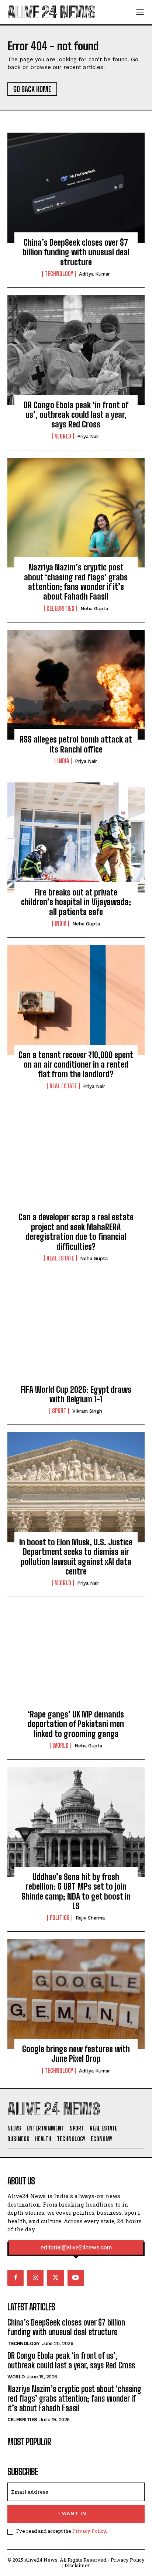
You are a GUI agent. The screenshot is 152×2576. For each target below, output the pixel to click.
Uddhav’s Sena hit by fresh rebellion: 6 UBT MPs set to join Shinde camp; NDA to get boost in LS (76, 1891)
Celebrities (61, 608)
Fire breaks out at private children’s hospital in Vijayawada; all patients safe (76, 902)
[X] (55, 2278)
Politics (60, 1918)
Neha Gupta (94, 609)
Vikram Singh (87, 1411)
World (63, 436)
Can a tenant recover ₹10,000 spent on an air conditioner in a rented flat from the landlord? (76, 1065)
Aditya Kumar (94, 274)
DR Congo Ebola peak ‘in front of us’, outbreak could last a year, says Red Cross (76, 415)
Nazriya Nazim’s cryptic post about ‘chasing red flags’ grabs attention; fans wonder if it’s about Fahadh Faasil (76, 582)
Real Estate (63, 1086)
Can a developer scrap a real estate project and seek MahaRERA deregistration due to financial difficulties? (76, 1232)
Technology (59, 274)
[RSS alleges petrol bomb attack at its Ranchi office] (76, 685)
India (63, 761)
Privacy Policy (89, 2531)
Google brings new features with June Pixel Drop (76, 2054)
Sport (59, 1411)
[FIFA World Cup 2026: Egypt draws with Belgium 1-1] (76, 1335)
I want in (72, 2513)
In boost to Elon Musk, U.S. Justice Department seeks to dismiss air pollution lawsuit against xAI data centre (76, 1557)
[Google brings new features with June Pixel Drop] (76, 1994)
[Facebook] (15, 2278)
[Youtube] (76, 2278)
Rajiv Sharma (90, 1918)
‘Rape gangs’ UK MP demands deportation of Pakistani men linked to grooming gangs (76, 1724)
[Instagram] (35, 2278)
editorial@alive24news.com (76, 2248)
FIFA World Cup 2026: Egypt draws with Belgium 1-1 (76, 1394)
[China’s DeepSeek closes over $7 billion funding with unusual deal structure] (76, 188)
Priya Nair (88, 436)
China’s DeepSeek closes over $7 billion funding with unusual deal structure (76, 252)
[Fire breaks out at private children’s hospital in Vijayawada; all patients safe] (76, 837)
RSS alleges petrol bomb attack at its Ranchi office (76, 744)
